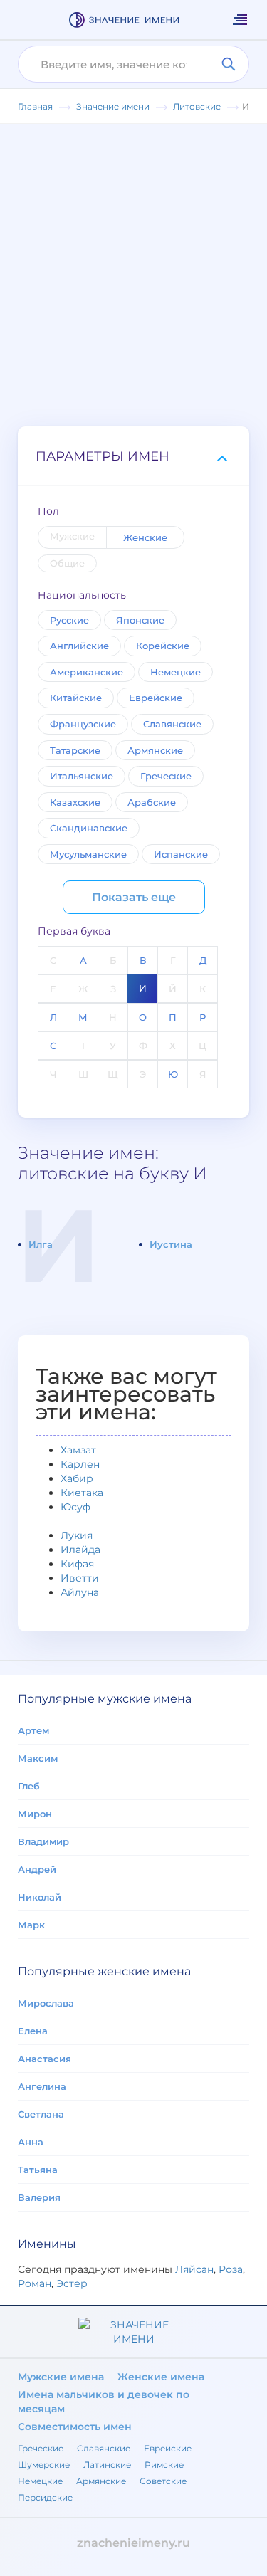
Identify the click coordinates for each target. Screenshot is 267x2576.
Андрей (37, 1869)
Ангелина (42, 2086)
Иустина (171, 1244)
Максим (38, 1758)
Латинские (107, 2465)
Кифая (77, 1564)
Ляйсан (194, 2269)
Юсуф (75, 1507)
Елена (33, 2031)
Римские (164, 2465)
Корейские (163, 646)
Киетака (82, 1493)
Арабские (152, 802)
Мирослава (46, 2003)
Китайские (76, 698)
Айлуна (80, 1592)
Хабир (77, 1478)
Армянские (155, 750)
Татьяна (38, 2170)
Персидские (45, 2497)
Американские (87, 672)
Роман (35, 2283)
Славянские (172, 724)
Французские (83, 724)
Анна (31, 2142)
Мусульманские (88, 854)
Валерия (39, 2197)
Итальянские (82, 776)
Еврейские (156, 698)
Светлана (41, 2114)
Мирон (35, 1814)
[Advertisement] (133, 264)
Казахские (75, 802)
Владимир (43, 1841)
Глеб (29, 1786)
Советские (163, 2481)
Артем (33, 1730)
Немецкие (176, 672)
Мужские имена (61, 2377)
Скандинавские (89, 828)
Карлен (80, 1464)
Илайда (80, 1550)
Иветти (80, 1578)
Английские (79, 646)
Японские (140, 620)
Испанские (181, 854)
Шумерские (44, 2465)
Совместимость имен (75, 2427)
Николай (40, 1897)
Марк (31, 1925)
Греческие (166, 776)
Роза (231, 2269)
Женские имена (161, 2377)
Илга (41, 1244)
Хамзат (78, 1450)
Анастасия (44, 2059)
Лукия (77, 1535)
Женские (145, 537)
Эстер (72, 2283)
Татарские (75, 750)
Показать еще (134, 897)
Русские (69, 620)
